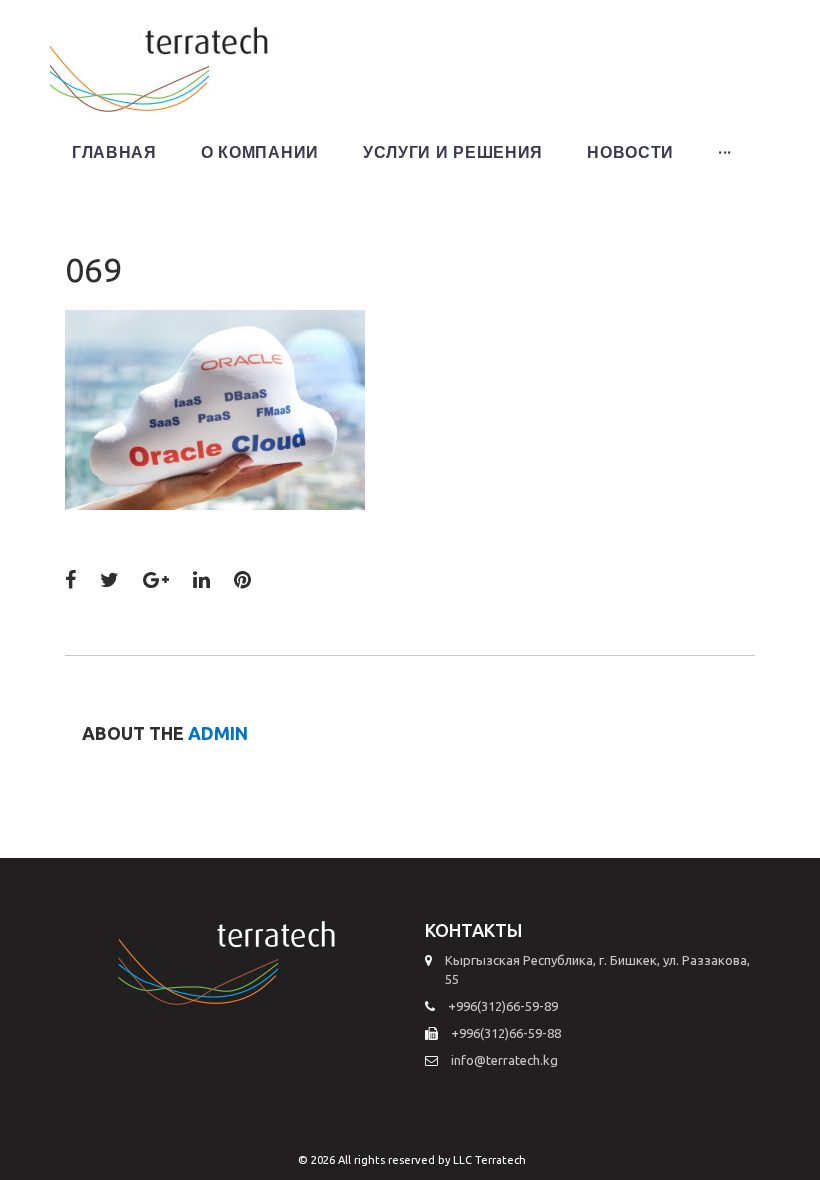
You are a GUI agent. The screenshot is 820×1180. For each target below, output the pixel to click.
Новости (630, 152)
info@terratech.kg (504, 1060)
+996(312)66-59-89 (503, 1006)
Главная (114, 152)
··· (725, 152)
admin (218, 733)
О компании (260, 152)
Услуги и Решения (453, 152)
